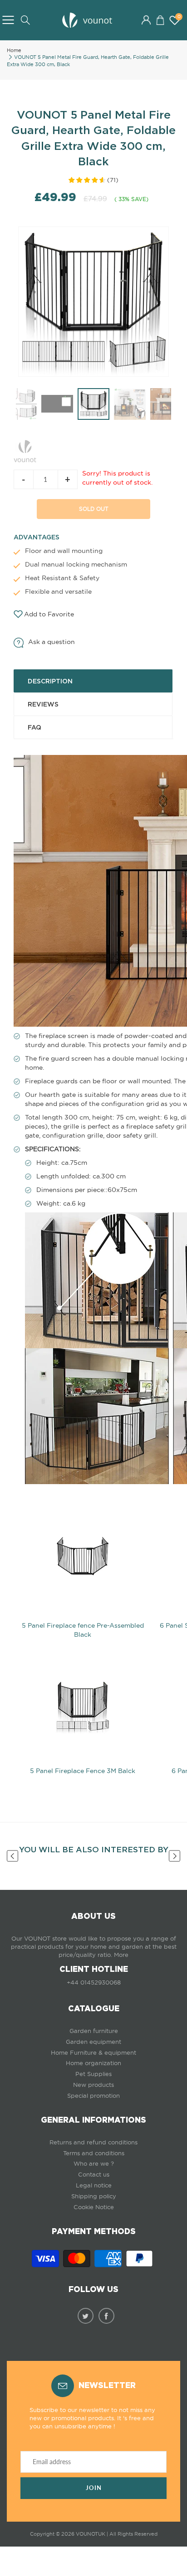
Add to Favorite (49, 614)
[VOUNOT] (25, 449)
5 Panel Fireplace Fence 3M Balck (83, 1771)
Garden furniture (94, 2031)
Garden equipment (93, 2042)
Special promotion (93, 2096)
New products (93, 2085)
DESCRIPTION (50, 681)
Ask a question (52, 642)
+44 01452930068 (94, 1982)
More (121, 1955)
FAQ (34, 727)
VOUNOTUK (91, 2534)
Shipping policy (94, 2196)
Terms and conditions (94, 2153)
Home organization (93, 2063)
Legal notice (94, 2185)
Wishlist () (179, 17)
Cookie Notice (94, 2207)
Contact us (94, 2175)
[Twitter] (86, 2316)
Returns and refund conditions (93, 2142)
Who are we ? (94, 2164)
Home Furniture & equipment (93, 2053)
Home (14, 50)
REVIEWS (43, 704)
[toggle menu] (8, 20)
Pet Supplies (93, 2074)
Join (94, 2488)
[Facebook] (106, 2316)
